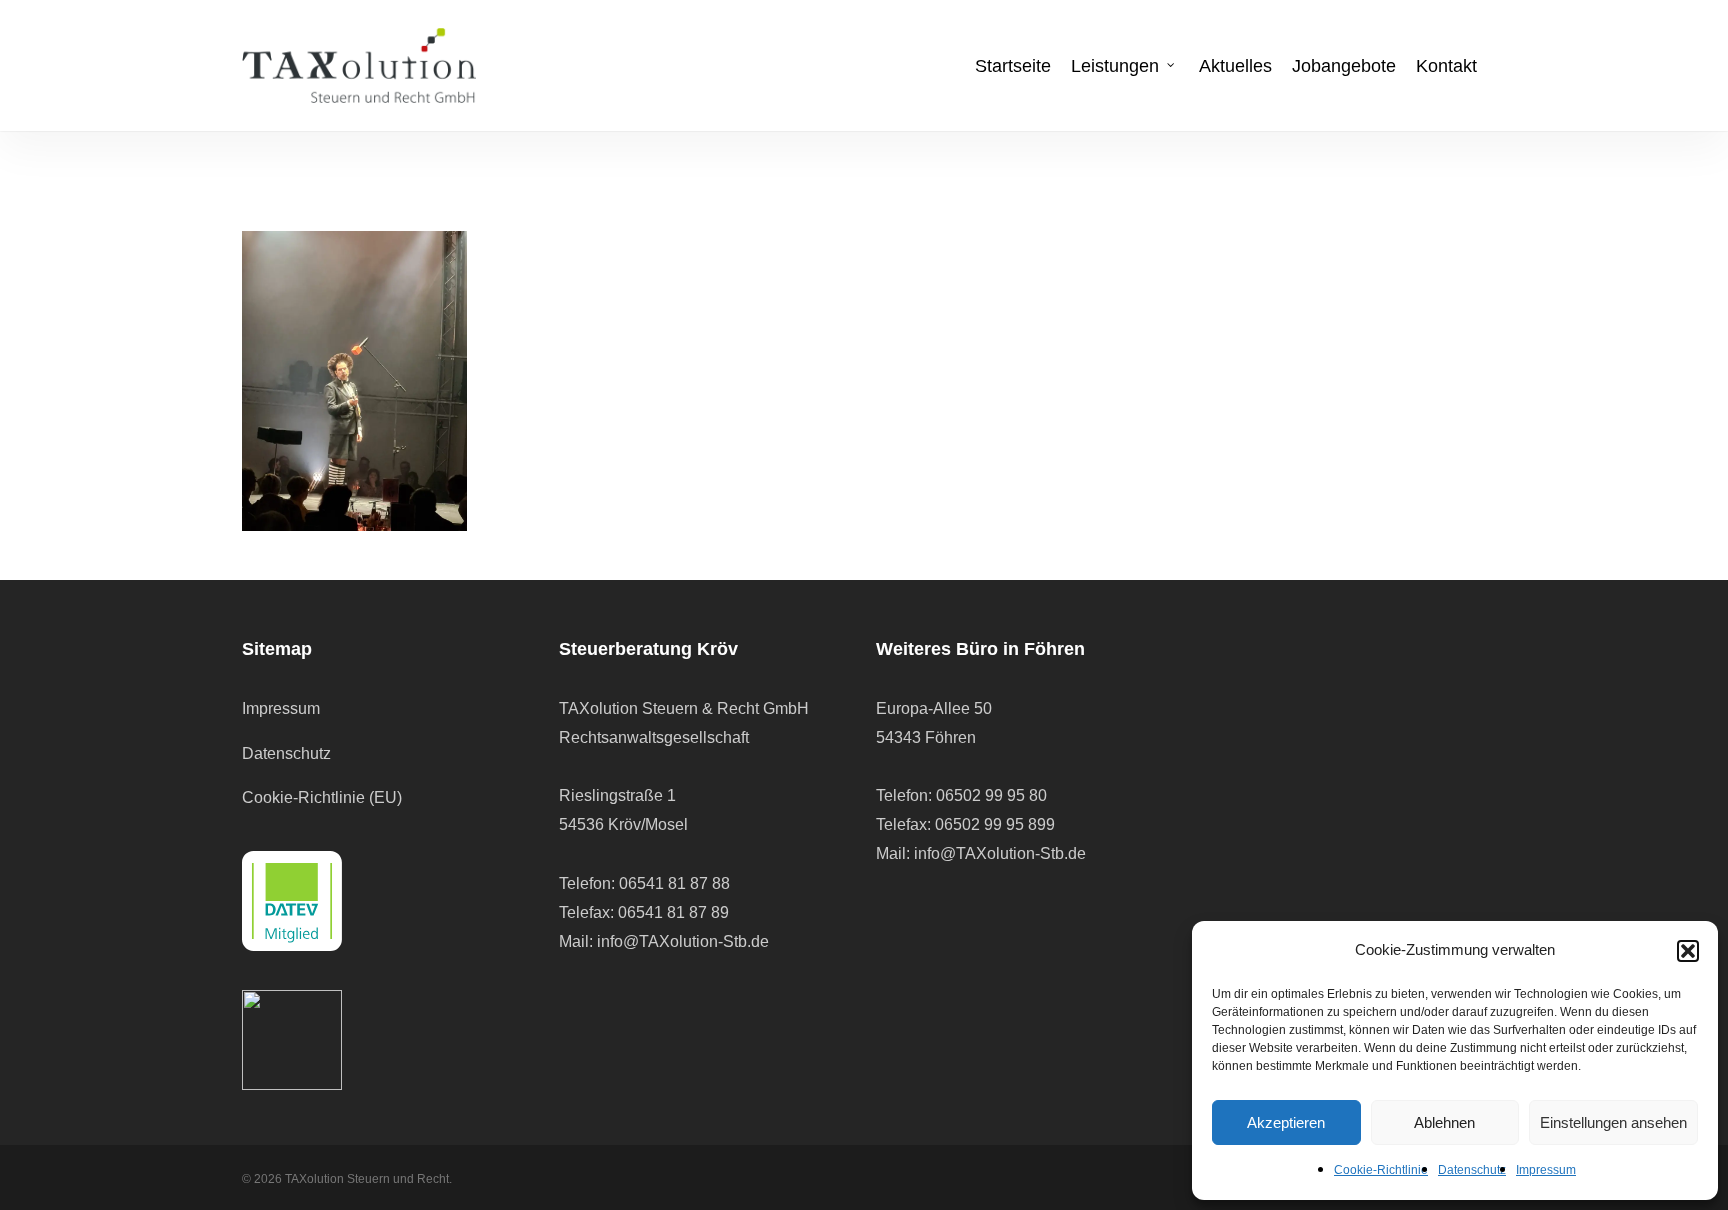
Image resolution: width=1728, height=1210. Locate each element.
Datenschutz (1472, 1170)
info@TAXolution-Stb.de (683, 941)
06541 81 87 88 (674, 883)
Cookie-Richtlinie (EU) (322, 797)
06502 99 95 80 (991, 795)
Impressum (1546, 1170)
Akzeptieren (1286, 1122)
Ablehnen (1444, 1122)
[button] (1688, 951)
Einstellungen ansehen (1613, 1122)
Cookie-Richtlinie (1381, 1170)
